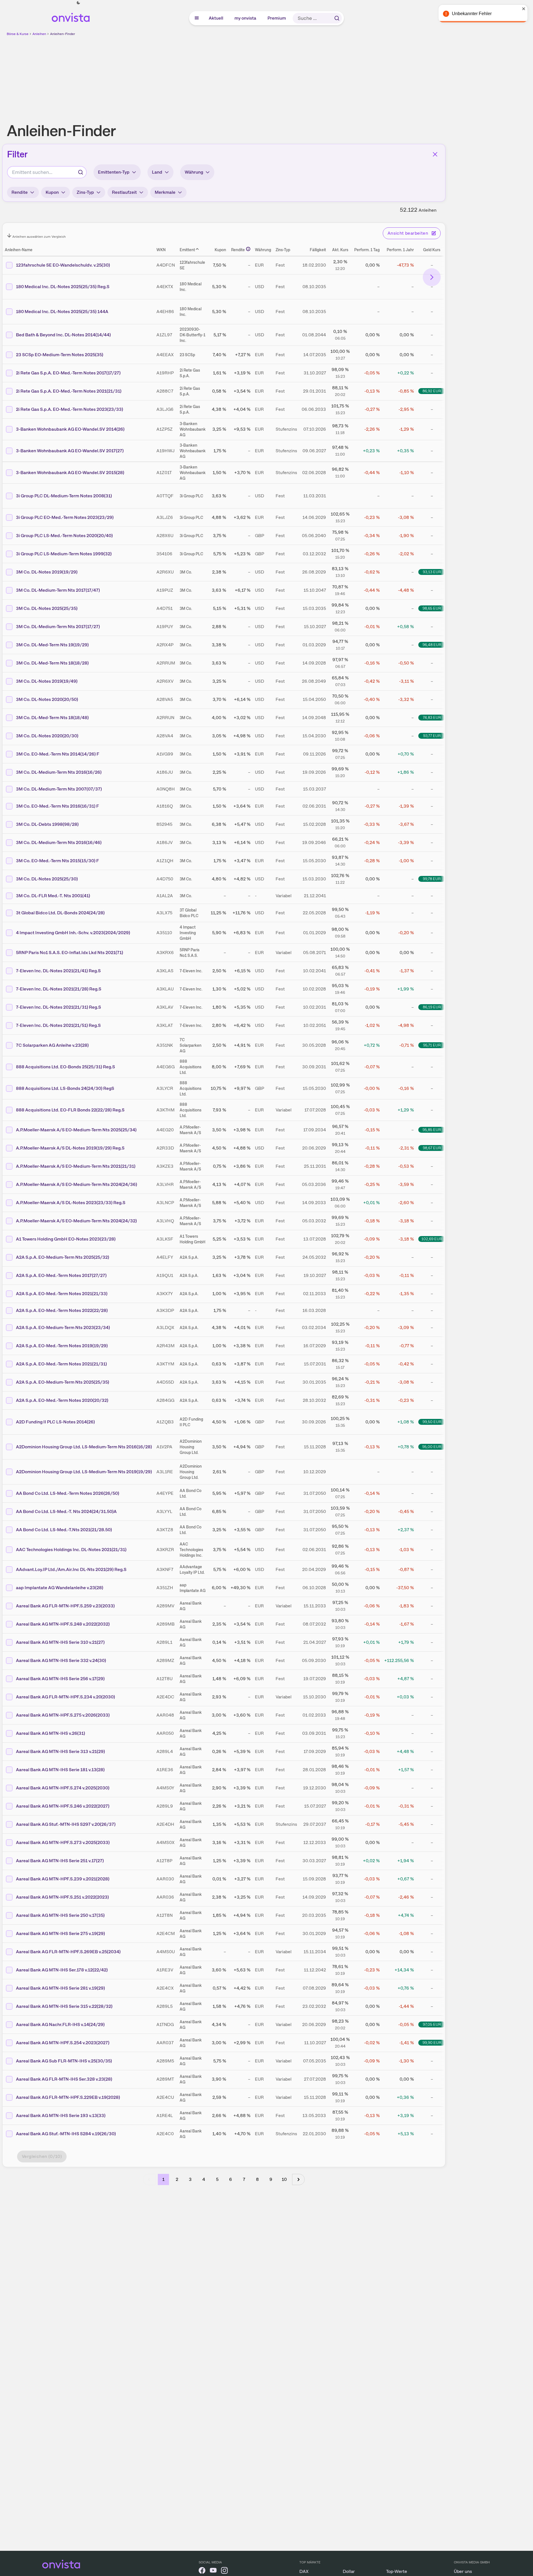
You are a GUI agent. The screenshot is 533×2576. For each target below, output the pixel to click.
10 (284, 2179)
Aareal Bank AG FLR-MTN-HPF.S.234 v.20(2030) (65, 1697)
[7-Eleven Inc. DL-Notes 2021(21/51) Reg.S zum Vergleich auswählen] (10, 1025)
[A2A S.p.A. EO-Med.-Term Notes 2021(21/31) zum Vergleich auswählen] (10, 1364)
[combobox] (47, 172)
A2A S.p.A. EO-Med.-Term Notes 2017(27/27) (61, 1275)
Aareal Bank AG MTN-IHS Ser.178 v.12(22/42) (62, 1970)
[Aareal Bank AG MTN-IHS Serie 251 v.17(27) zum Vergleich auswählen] (10, 1861)
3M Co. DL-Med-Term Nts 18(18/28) (52, 663)
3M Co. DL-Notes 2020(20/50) (47, 699)
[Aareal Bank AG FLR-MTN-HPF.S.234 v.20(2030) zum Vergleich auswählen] (10, 1697)
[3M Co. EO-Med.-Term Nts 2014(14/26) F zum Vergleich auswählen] (10, 754)
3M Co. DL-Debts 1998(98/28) (47, 824)
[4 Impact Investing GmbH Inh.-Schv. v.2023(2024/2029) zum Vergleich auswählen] (10, 933)
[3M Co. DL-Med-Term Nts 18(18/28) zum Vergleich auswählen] (10, 663)
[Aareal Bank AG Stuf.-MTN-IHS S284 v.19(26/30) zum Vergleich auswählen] (10, 2134)
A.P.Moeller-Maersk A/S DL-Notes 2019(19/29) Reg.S (70, 1148)
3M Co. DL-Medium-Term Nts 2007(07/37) (59, 789)
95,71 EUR (432, 1045)
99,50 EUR (432, 1422)
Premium (277, 18)
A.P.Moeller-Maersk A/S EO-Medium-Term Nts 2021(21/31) (76, 1166)
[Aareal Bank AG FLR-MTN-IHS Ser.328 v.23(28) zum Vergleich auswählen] (10, 2079)
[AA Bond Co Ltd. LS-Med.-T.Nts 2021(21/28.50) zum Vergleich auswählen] (10, 1530)
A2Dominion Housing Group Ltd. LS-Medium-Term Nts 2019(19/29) (84, 1472)
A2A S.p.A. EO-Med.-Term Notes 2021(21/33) (62, 1294)
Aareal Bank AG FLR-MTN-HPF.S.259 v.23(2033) (65, 1606)
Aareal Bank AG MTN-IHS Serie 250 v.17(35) (60, 1915)
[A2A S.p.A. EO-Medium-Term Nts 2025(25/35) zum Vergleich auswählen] (10, 1382)
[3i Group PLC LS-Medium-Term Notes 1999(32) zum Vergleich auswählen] (10, 554)
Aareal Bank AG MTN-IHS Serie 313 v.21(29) (60, 1751)
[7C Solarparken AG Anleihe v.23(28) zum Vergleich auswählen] (10, 1045)
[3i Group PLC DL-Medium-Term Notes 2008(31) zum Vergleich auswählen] (10, 496)
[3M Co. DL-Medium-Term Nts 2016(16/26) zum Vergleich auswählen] (10, 772)
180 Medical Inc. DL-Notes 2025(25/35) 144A (62, 312)
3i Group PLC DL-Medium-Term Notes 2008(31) (64, 496)
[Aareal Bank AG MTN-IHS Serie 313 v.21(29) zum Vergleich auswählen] (10, 1752)
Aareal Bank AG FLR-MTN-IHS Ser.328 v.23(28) (64, 2079)
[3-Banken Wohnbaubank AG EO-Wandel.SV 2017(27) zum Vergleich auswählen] (10, 451)
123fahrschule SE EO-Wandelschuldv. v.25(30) (63, 265)
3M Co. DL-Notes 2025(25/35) (47, 608)
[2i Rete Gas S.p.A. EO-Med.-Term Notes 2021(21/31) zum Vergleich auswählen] (10, 391)
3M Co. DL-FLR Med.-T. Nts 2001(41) (53, 896)
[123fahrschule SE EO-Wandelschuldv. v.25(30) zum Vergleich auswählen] (10, 265)
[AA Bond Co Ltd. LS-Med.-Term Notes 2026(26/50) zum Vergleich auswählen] (10, 1493)
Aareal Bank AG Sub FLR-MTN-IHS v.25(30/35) (64, 2061)
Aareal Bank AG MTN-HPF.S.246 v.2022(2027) (63, 1806)
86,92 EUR (432, 391)
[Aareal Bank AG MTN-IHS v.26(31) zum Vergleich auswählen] (10, 1733)
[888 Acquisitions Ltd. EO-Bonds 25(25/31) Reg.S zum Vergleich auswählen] (10, 1067)
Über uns (463, 2571)
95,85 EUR (432, 1130)
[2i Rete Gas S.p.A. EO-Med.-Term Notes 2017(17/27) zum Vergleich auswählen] (10, 373)
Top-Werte (397, 2571)
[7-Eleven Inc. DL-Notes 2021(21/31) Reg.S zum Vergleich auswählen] (10, 1007)
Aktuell (216, 18)
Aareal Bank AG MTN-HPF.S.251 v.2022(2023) (62, 1897)
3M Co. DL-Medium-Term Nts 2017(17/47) (58, 590)
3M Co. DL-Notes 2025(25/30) (47, 879)
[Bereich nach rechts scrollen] (432, 277)
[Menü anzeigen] (197, 18)
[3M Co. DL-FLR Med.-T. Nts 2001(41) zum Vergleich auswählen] (10, 896)
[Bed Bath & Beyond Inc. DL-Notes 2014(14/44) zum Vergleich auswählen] (10, 335)
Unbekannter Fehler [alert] (473, 14)
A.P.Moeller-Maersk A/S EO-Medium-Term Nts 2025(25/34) (76, 1130)
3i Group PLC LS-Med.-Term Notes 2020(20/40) (64, 536)
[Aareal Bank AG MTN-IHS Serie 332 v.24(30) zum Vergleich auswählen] (10, 1661)
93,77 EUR (432, 736)
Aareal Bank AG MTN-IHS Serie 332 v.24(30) (61, 1660)
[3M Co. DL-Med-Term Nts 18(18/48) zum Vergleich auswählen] (10, 718)
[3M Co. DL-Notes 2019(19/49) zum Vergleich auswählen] (10, 681)
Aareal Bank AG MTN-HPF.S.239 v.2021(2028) (63, 1879)
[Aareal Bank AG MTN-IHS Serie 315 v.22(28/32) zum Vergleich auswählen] (10, 2006)
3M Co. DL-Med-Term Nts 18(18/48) (52, 718)
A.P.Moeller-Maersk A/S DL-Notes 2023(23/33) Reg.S (71, 1203)
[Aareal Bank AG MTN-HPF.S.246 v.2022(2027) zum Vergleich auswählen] (10, 1806)
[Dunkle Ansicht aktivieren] (78, 3)
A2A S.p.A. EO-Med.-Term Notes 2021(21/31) (61, 1364)
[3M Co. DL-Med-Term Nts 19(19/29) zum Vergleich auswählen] (10, 645)
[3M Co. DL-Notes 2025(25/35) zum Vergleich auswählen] (10, 609)
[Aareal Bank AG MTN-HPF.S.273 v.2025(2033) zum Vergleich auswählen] (10, 1843)
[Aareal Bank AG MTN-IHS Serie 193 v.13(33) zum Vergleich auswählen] (10, 2116)
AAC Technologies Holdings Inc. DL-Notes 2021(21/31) (71, 1550)
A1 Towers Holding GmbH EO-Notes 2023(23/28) (66, 1239)
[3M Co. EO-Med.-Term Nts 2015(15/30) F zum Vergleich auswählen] (10, 861)
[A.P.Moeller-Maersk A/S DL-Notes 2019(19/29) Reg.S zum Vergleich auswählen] (10, 1148)
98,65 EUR (432, 608)
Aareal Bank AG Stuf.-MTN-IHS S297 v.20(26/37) (66, 1824)
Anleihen (39, 34)
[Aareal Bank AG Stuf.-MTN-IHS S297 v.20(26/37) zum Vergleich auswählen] (10, 1824)
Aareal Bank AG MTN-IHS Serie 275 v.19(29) (60, 1933)
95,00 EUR (432, 1447)
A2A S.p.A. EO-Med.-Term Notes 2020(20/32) (62, 1400)
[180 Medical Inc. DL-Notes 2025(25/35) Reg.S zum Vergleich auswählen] (10, 287)
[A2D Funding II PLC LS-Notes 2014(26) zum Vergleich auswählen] (10, 1422)
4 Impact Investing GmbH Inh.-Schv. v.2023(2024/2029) (73, 933)
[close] (525, 9)
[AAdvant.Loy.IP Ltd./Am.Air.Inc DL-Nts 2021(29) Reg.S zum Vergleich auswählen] (10, 1570)
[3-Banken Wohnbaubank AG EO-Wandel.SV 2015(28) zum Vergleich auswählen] (10, 473)
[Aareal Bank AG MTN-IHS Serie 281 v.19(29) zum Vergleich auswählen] (10, 1988)
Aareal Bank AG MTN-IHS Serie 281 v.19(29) (60, 1988)
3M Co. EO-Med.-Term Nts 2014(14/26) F (58, 754)
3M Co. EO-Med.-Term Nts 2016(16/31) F (57, 806)
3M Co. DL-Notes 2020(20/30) (47, 736)
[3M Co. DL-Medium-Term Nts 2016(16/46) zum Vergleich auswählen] (10, 843)
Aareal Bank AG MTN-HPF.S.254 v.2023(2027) (63, 2043)
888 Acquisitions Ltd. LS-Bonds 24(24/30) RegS (65, 1088)
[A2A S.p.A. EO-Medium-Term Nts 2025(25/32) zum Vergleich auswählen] (10, 1257)
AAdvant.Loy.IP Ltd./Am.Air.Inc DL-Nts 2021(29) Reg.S (71, 1569)
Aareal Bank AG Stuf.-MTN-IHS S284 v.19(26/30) (66, 2134)
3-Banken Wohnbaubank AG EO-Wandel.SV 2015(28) (70, 473)
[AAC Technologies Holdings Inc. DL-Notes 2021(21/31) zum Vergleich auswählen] (10, 1550)
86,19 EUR (432, 1007)
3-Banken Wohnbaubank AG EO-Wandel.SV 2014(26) (70, 429)
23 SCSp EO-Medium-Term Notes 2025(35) (60, 355)
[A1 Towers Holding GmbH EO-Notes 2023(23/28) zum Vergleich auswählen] (10, 1239)
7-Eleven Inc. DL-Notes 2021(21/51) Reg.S (58, 1025)
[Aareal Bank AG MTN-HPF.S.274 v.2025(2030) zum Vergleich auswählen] (10, 1788)
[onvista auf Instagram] (224, 2571)
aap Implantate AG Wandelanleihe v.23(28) (60, 1588)
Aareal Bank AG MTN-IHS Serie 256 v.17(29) (60, 1679)
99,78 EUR (432, 879)
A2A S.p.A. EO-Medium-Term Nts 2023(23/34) (63, 1327)
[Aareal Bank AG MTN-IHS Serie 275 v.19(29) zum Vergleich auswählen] (10, 1934)
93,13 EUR (432, 572)
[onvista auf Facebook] (202, 2571)
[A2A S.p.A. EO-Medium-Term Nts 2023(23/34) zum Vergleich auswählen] (10, 1328)
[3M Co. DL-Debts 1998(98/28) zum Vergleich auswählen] (10, 824)
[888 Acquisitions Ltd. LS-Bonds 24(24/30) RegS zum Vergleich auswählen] (10, 1088)
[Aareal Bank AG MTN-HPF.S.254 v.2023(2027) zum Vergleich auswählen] (10, 2043)
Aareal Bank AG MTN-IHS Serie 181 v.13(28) (60, 1770)
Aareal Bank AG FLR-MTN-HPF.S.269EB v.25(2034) (68, 1952)
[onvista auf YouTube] (213, 2571)
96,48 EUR (432, 645)
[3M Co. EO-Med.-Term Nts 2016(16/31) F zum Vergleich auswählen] (10, 806)
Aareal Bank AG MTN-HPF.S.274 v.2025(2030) (63, 1788)
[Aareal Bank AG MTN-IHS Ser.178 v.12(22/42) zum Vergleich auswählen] (10, 1970)
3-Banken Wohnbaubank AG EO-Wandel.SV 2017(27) (70, 451)
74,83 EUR (432, 717)
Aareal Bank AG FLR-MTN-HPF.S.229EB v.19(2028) (68, 2097)
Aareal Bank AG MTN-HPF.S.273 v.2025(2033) (63, 1842)
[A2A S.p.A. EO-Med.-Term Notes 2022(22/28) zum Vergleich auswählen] (10, 1311)
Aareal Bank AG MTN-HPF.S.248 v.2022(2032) (63, 1624)
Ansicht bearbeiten (408, 233)
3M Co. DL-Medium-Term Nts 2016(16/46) (59, 842)
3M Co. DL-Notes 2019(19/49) (47, 681)
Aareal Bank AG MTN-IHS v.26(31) (51, 1733)
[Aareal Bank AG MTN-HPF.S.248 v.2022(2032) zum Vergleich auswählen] (10, 1624)
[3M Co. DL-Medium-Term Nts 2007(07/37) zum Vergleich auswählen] (10, 789)
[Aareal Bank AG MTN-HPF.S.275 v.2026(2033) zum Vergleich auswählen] (10, 1715)
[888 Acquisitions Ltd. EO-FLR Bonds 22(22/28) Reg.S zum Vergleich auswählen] (10, 1110)
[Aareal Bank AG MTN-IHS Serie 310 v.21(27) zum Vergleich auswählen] (10, 1642)
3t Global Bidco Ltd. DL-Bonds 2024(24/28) (60, 913)
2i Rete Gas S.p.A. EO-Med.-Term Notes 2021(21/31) (69, 391)
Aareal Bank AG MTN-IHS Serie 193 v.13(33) (61, 2115)
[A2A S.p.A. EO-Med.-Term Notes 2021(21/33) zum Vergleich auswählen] (10, 1294)
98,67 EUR (432, 1148)
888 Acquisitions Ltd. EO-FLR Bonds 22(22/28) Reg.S (70, 1110)
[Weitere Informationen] (248, 249)
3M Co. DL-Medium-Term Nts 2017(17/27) (58, 627)
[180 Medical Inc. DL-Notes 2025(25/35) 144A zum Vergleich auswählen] (10, 312)
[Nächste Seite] (298, 2179)
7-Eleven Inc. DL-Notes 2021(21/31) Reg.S (58, 1007)
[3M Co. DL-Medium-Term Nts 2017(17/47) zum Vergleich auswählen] (10, 590)
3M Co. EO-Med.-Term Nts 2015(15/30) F (57, 861)
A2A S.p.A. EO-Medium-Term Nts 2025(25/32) (63, 1257)
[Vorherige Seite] (149, 2179)
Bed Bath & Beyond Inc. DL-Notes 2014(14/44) (63, 335)
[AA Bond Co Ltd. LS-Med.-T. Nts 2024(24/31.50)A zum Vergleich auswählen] (10, 1512)
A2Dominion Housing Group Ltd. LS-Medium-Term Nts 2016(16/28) (84, 1447)
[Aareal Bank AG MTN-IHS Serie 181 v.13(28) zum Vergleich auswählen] (10, 1770)
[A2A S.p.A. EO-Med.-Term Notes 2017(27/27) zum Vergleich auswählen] (10, 1276)
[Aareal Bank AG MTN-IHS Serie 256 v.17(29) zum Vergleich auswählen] (10, 1679)
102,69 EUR (432, 1239)
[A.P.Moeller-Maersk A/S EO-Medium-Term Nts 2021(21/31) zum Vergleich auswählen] (10, 1166)
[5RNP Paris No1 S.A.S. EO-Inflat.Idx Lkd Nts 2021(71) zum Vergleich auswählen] (10, 953)
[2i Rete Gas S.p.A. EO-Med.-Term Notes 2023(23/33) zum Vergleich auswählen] (10, 409)
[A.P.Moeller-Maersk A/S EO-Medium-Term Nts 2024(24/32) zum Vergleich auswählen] (10, 1221)
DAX (304, 2571)
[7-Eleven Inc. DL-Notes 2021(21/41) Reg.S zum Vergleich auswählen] (10, 971)
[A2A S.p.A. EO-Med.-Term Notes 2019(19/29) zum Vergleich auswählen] (10, 1346)
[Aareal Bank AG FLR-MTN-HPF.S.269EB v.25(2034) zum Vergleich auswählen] (10, 1952)
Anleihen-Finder (63, 34)
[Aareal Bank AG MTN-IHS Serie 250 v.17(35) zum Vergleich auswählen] (10, 1915)
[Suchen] (337, 18)
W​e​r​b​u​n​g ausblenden (272, 76)
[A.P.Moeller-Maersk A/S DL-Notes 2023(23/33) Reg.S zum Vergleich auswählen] (10, 1203)
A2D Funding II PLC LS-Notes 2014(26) (55, 1422)
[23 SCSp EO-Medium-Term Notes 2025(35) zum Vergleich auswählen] (10, 355)
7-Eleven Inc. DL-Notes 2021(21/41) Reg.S (58, 971)
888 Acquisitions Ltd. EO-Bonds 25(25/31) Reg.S (65, 1067)
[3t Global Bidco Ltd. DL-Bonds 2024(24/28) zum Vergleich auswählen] (10, 913)
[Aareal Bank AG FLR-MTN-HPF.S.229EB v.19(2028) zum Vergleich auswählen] (10, 2097)
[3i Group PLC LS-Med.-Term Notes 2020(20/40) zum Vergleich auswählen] (10, 536)
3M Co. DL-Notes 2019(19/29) (47, 572)
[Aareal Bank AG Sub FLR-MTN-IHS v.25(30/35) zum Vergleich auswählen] (10, 2061)
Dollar (349, 2571)
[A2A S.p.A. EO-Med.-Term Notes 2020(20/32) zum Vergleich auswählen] (10, 1400)
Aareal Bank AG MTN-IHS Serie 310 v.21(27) (60, 1642)
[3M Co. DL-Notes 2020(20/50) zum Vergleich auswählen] (10, 700)
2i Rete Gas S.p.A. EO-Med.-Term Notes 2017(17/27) (68, 373)
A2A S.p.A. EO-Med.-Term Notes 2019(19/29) (62, 1346)
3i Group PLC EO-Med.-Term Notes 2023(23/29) (65, 517)
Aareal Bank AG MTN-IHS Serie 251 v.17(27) (60, 1861)
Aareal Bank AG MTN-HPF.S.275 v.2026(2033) (63, 1715)
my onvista (246, 18)
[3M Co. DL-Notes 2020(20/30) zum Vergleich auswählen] (10, 736)
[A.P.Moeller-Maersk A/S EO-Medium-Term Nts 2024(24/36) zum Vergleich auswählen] (10, 1185)
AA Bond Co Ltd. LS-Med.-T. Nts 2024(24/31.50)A (66, 1511)
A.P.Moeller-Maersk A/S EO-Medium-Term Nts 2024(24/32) (76, 1221)
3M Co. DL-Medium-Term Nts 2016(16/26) (59, 772)
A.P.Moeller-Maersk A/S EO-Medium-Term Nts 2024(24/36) (77, 1184)
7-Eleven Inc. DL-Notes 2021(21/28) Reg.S (59, 989)
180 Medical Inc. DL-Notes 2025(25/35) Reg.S (63, 287)
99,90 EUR (432, 2043)
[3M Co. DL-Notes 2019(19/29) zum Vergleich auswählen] (10, 572)
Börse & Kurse (18, 34)
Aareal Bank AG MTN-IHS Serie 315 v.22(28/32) (64, 2006)
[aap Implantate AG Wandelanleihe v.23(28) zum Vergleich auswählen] (10, 1588)
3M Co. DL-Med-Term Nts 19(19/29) (52, 645)
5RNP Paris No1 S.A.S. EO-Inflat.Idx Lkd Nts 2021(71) (70, 953)
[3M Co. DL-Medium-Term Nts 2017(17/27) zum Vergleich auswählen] (10, 627)
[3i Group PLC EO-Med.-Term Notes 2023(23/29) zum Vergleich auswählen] (10, 517)
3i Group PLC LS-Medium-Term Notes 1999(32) (64, 554)
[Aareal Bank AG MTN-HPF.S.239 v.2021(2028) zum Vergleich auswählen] (10, 1879)
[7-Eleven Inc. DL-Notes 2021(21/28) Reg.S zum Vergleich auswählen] (10, 989)
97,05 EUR (432, 2024)
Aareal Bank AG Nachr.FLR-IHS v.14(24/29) (60, 2024)
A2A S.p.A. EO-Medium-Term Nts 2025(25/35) (63, 1382)
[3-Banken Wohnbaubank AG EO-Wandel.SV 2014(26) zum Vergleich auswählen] (10, 429)
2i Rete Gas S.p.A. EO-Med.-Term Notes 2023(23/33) (70, 409)
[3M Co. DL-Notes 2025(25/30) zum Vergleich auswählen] (10, 879)
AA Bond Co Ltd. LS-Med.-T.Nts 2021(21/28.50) (64, 1530)
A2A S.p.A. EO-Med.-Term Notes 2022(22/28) (62, 1310)
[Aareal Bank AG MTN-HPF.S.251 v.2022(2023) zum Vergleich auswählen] (10, 1897)
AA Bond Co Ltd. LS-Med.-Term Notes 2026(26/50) (68, 1493)
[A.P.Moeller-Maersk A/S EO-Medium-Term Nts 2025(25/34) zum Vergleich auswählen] (10, 1130)
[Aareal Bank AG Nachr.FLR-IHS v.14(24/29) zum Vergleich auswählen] (10, 2025)
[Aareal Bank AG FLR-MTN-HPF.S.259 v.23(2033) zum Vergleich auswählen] (10, 1606)
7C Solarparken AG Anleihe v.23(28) (52, 1045)
